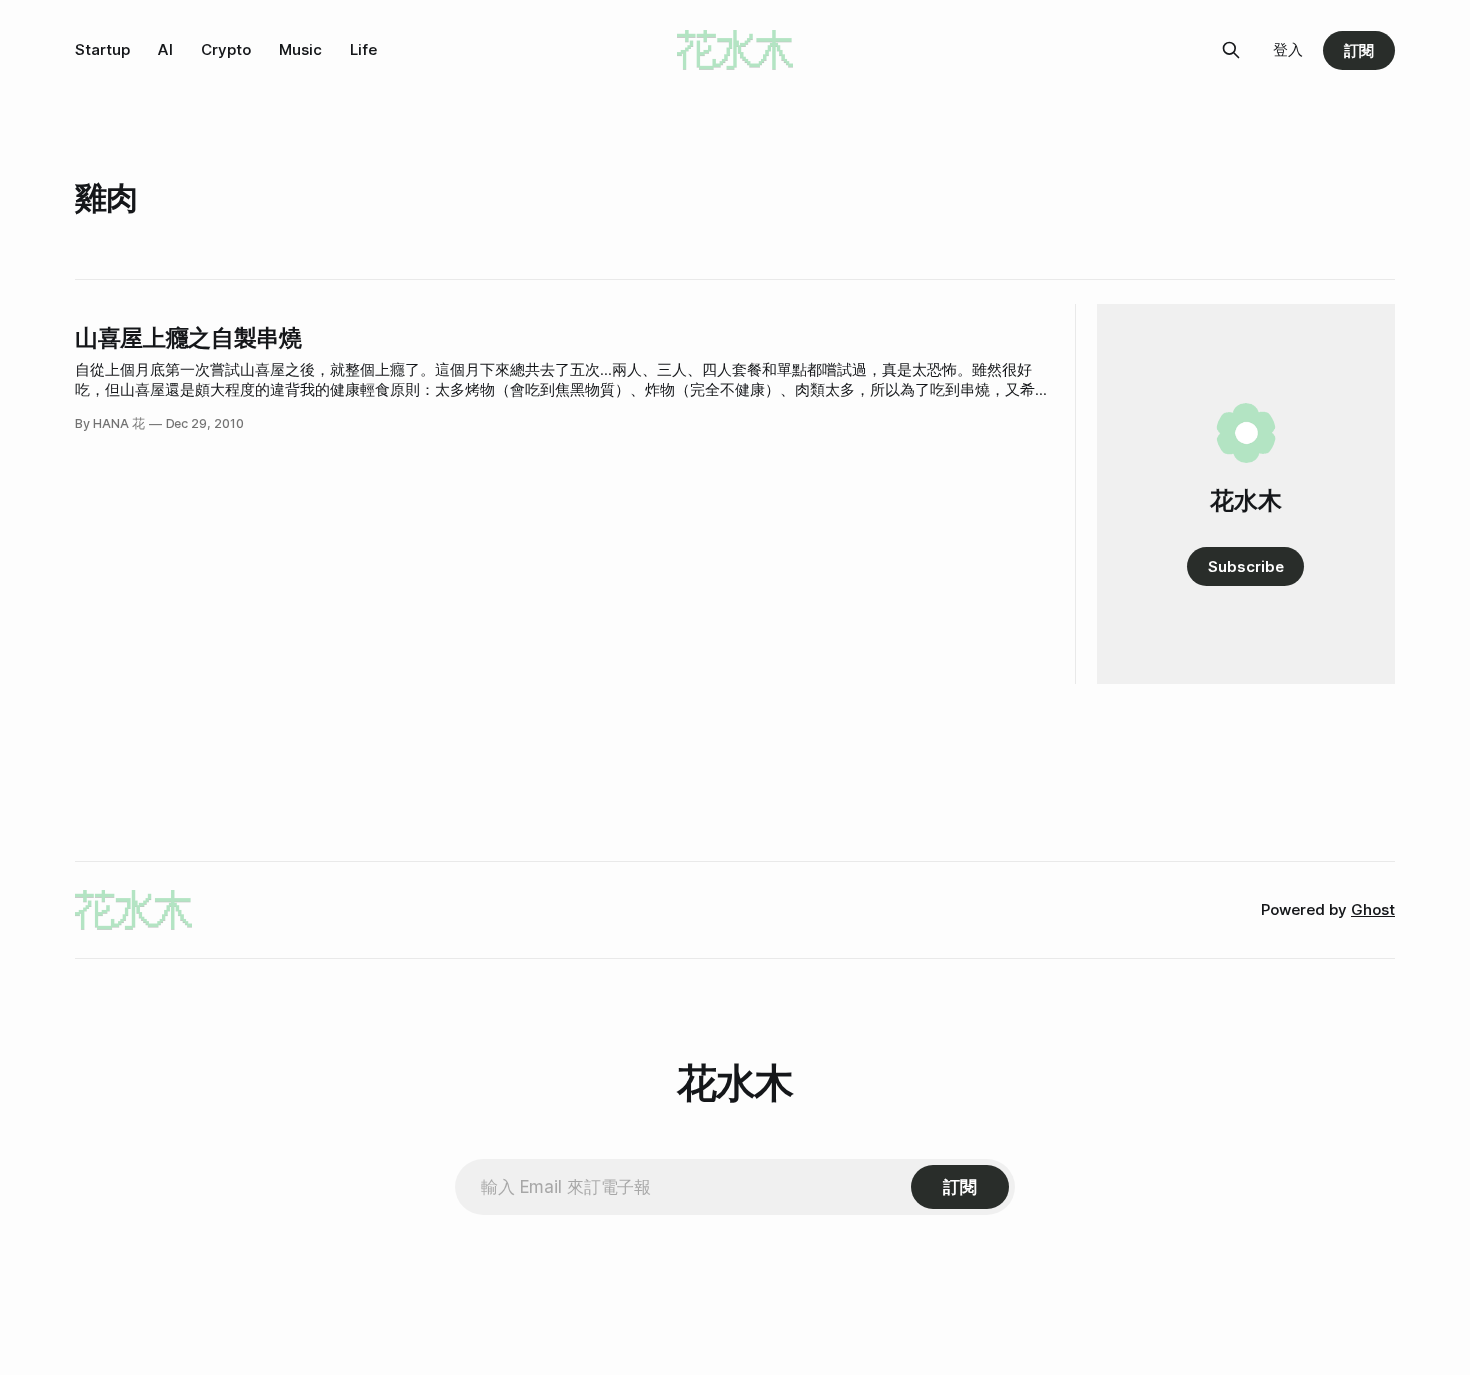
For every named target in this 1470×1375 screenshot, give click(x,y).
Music (300, 49)
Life (363, 49)
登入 (1288, 49)
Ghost (1373, 909)
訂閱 (1359, 50)
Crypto (226, 49)
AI (165, 49)
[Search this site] (1231, 50)
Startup (102, 49)
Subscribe (1245, 566)
